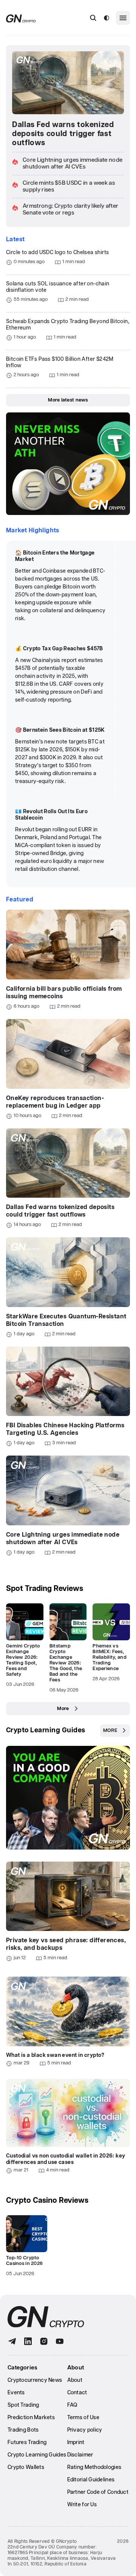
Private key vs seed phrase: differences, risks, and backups (66, 1944)
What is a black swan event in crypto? (55, 2055)
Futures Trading (27, 2443)
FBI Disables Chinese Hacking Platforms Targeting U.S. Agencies (65, 1429)
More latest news (68, 400)
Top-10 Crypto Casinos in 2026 (24, 2261)
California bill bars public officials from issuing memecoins (64, 993)
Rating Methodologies (94, 2467)
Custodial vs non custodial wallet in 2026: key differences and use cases (66, 2159)
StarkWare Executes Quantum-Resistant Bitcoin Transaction (66, 1320)
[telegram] (12, 2341)
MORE (110, 1731)
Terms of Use (83, 2418)
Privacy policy (85, 2430)
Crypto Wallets (26, 2467)
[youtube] (60, 2341)
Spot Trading (23, 2405)
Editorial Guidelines (91, 2480)
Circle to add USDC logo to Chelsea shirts (57, 253)
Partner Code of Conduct (98, 2492)
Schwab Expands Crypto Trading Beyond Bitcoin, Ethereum (68, 325)
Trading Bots (23, 2430)
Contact (77, 2393)
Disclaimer (80, 2455)
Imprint (76, 2443)
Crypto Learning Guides (46, 1730)
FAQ (72, 2405)
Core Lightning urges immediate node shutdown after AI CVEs (63, 1539)
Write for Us (82, 2505)
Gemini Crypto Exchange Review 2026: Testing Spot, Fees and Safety (23, 1660)
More (63, 1709)
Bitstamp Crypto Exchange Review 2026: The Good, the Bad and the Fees (66, 1663)
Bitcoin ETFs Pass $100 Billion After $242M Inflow (60, 362)
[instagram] (44, 2341)
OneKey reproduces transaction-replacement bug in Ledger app (55, 1102)
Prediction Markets (31, 2418)
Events (16, 2393)
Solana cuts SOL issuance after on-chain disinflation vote (58, 287)
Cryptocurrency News (35, 2380)
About (75, 2380)
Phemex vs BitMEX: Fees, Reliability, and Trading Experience (109, 1657)
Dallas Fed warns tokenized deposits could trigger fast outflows (63, 134)
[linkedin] (28, 2341)
